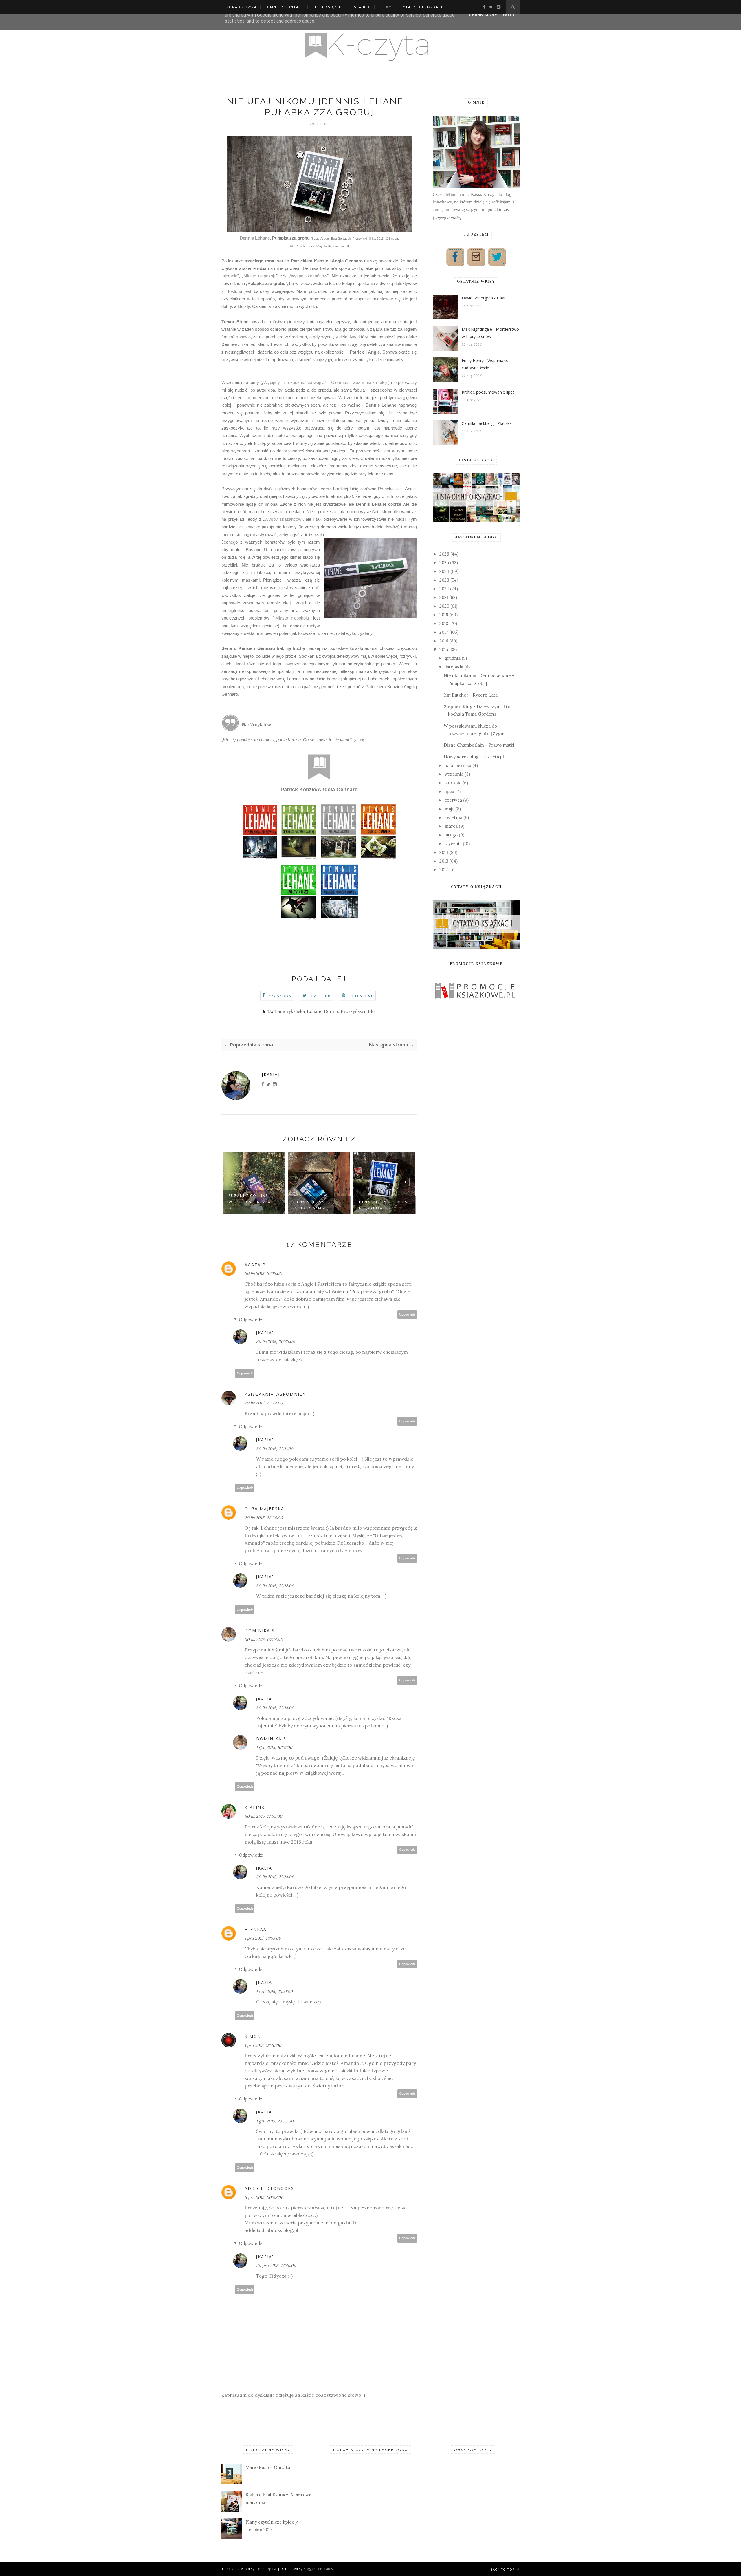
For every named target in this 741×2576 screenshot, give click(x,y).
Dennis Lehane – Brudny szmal (312, 1205)
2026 (444, 554)
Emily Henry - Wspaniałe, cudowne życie (485, 364)
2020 (444, 606)
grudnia (453, 658)
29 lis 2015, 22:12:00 (263, 1274)
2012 (444, 870)
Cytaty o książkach (422, 7)
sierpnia (453, 783)
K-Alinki (255, 1807)
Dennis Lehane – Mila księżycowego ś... (383, 1205)
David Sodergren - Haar (484, 298)
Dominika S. (260, 1630)
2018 (444, 623)
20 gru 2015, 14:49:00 (276, 2266)
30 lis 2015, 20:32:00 (276, 1342)
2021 (444, 597)
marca (451, 826)
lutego (451, 835)
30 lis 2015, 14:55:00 (263, 1816)
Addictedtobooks (269, 2188)
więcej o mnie (447, 217)
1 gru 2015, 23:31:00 (274, 1992)
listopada (454, 667)
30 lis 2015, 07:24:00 (264, 1640)
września (454, 774)
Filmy (386, 7)
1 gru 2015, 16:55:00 (263, 1938)
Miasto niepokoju (260, 276)
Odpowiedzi (251, 1320)
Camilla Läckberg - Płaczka (487, 423)
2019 (444, 615)
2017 (444, 632)
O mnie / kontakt (285, 7)
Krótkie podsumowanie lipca (488, 392)
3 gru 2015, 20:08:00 (264, 2197)
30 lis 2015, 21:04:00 (275, 1708)
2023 (444, 580)
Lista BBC (361, 7)
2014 (444, 852)
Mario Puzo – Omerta (268, 2467)
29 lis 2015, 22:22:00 (264, 1403)
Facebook (280, 996)
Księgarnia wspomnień (275, 1394)
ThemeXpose (266, 2569)
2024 (444, 571)
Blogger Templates (318, 2569)
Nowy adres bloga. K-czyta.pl (474, 757)
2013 (444, 861)
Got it (510, 15)
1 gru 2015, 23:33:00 (275, 2121)
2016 (444, 641)
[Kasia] (271, 1074)
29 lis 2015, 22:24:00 (264, 1518)
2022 (444, 589)
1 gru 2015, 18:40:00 (263, 2045)
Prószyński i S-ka (358, 1011)
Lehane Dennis (323, 1011)
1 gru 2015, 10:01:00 (274, 1747)
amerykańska (291, 1011)
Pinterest (361, 996)
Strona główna (239, 7)
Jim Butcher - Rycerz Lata (471, 695)
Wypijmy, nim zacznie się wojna (294, 382)
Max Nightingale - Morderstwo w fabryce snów (490, 333)
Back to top (503, 2569)
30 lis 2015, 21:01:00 (275, 1449)
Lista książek (327, 7)
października (458, 765)
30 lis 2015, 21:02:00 (275, 1586)
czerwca (453, 800)
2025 (444, 563)
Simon (253, 2036)
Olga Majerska (264, 1509)
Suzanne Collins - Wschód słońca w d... (250, 1202)
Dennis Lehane (255, 238)
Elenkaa (256, 1929)
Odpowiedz (407, 1315)
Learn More (483, 15)
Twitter (320, 996)
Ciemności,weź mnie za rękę (359, 382)
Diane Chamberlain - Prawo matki (479, 745)
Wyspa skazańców (309, 276)
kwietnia (453, 817)
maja (450, 809)
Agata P (255, 1265)
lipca (449, 791)
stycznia (453, 844)
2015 (444, 650)
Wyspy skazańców (283, 519)
